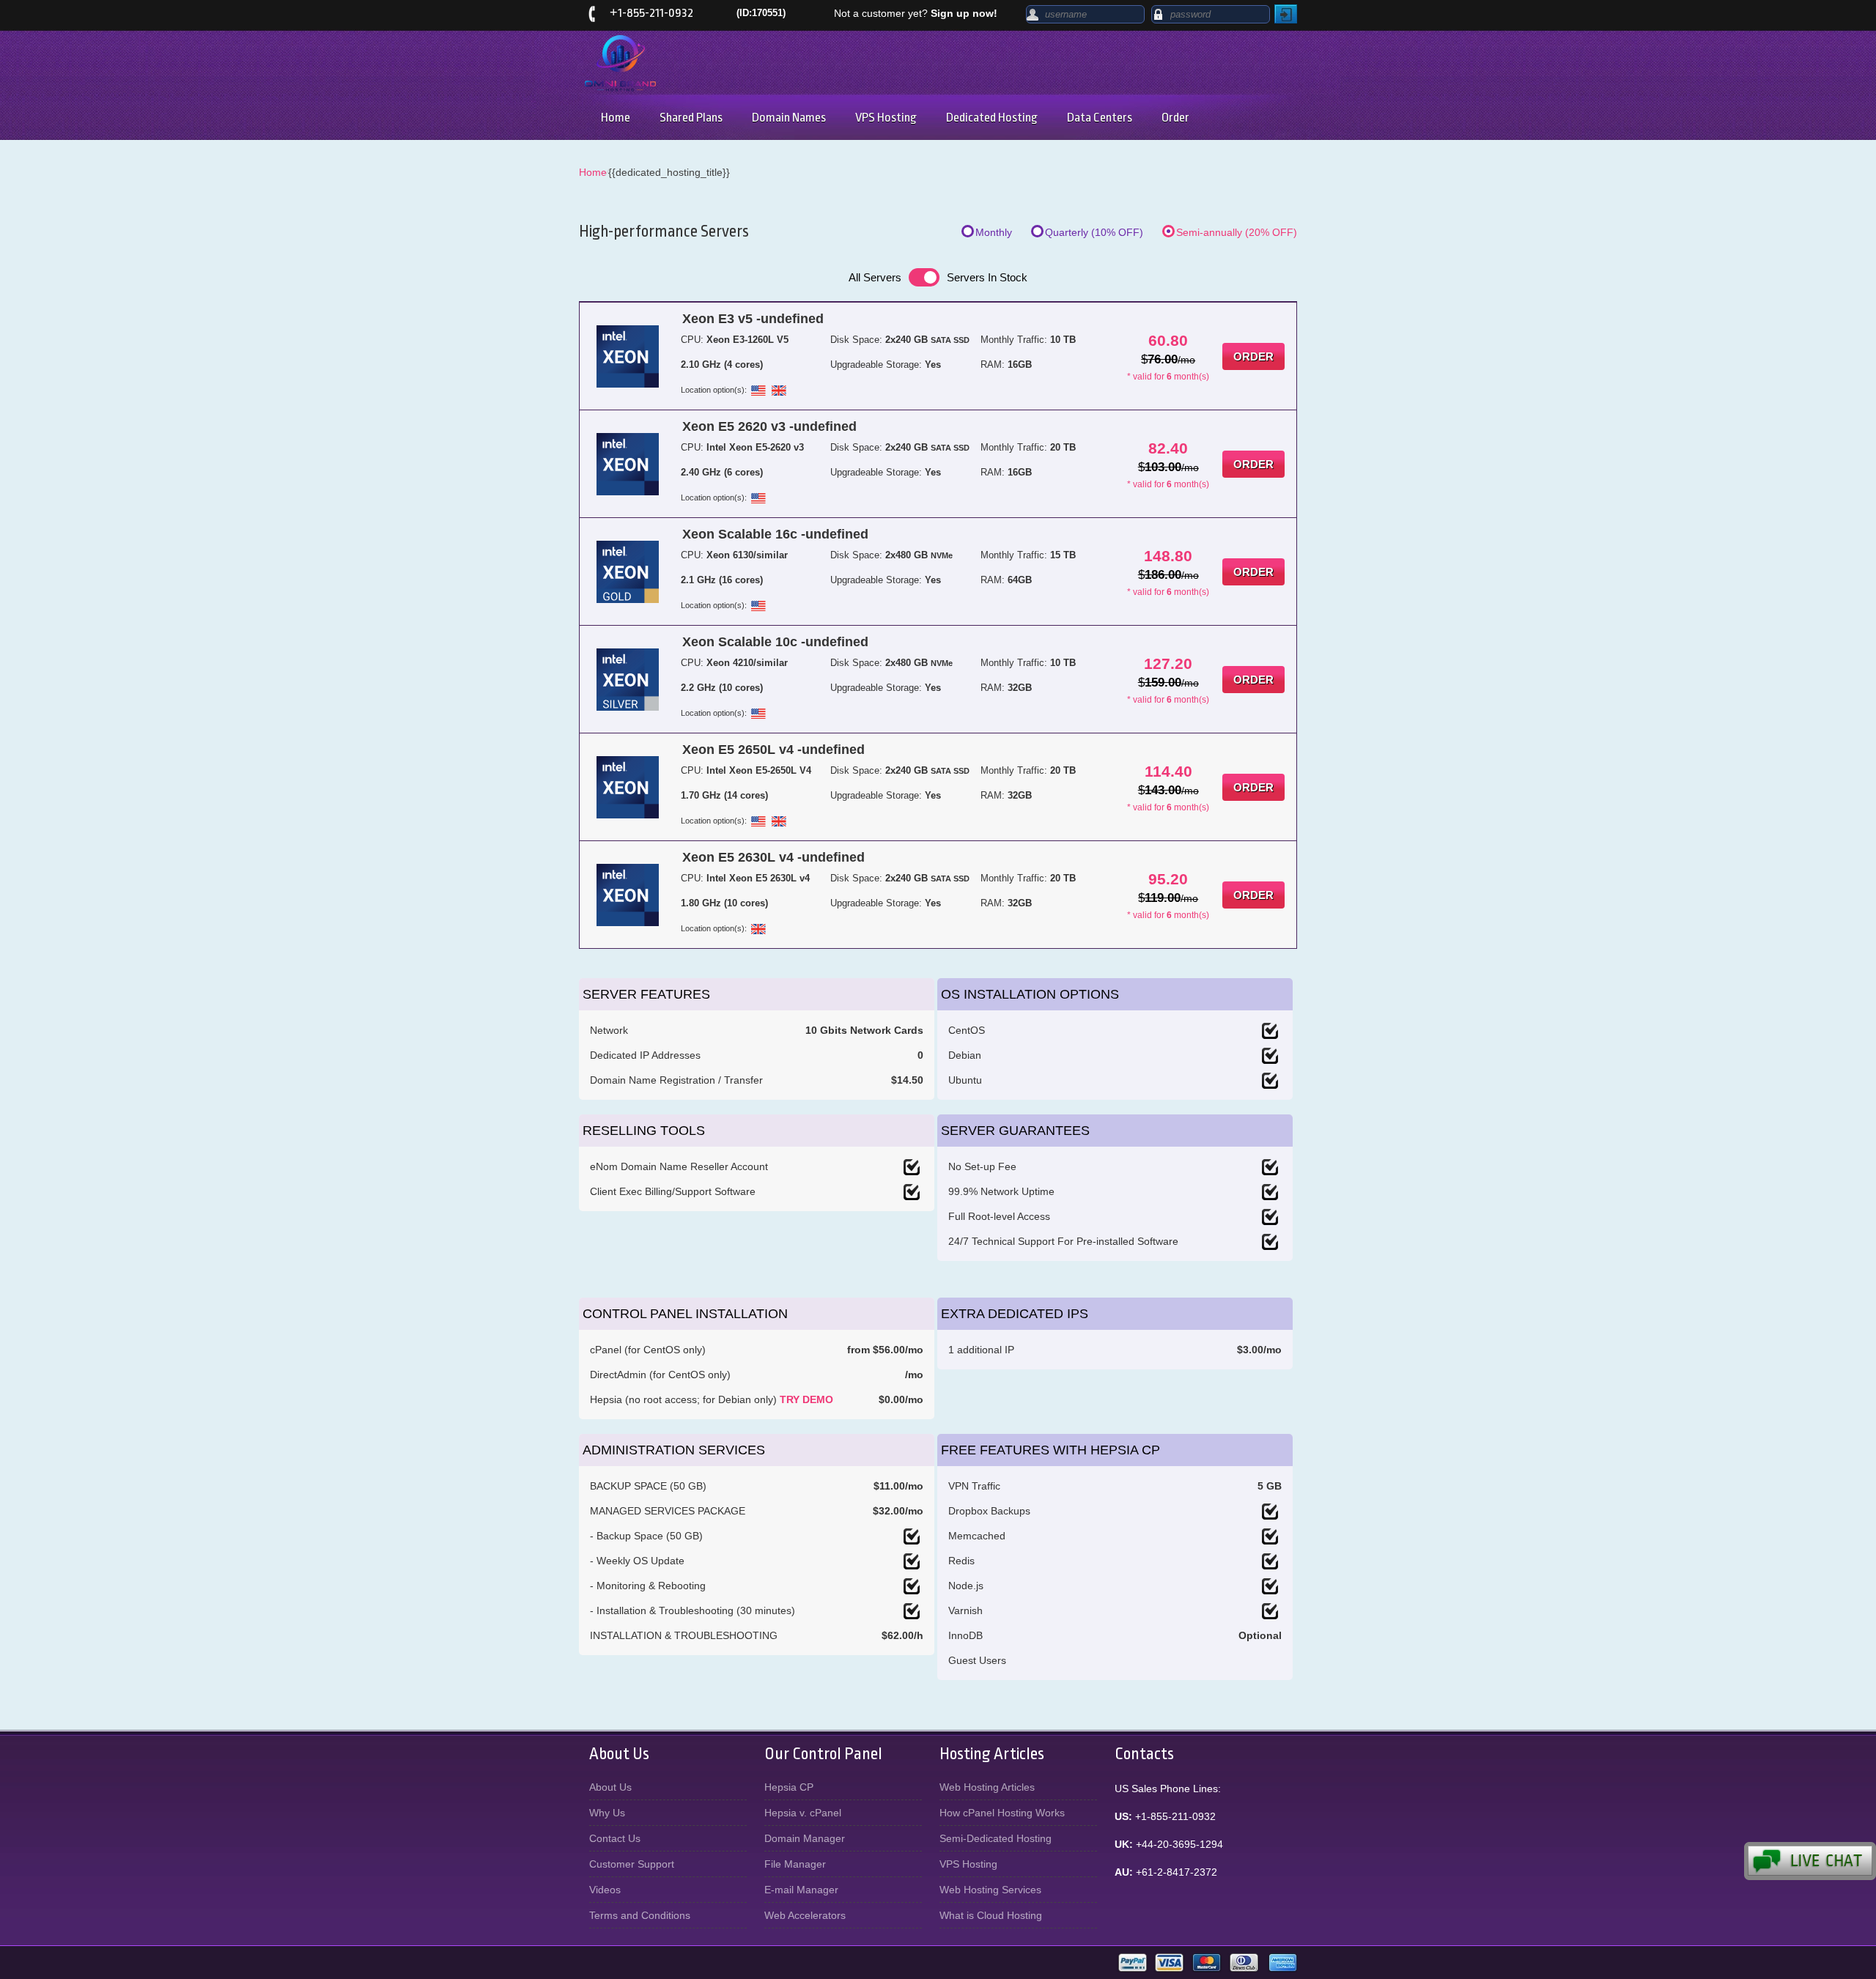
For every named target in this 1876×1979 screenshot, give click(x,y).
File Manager (795, 1864)
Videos (605, 1890)
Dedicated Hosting (992, 118)
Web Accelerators (805, 1915)
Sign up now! (964, 13)
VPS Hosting (886, 118)
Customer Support (632, 1864)
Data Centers (1100, 118)
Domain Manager (805, 1838)
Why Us (607, 1813)
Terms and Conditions (640, 1915)
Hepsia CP (789, 1787)
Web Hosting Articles (987, 1787)
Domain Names (789, 118)
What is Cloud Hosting (991, 1915)
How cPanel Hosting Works (1002, 1813)
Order (1175, 118)
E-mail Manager (801, 1890)
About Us (610, 1787)
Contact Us (615, 1838)
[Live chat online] (1810, 1861)
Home (616, 118)
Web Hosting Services (990, 1890)
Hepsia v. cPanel (803, 1813)
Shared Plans (691, 118)
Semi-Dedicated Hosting (996, 1838)
